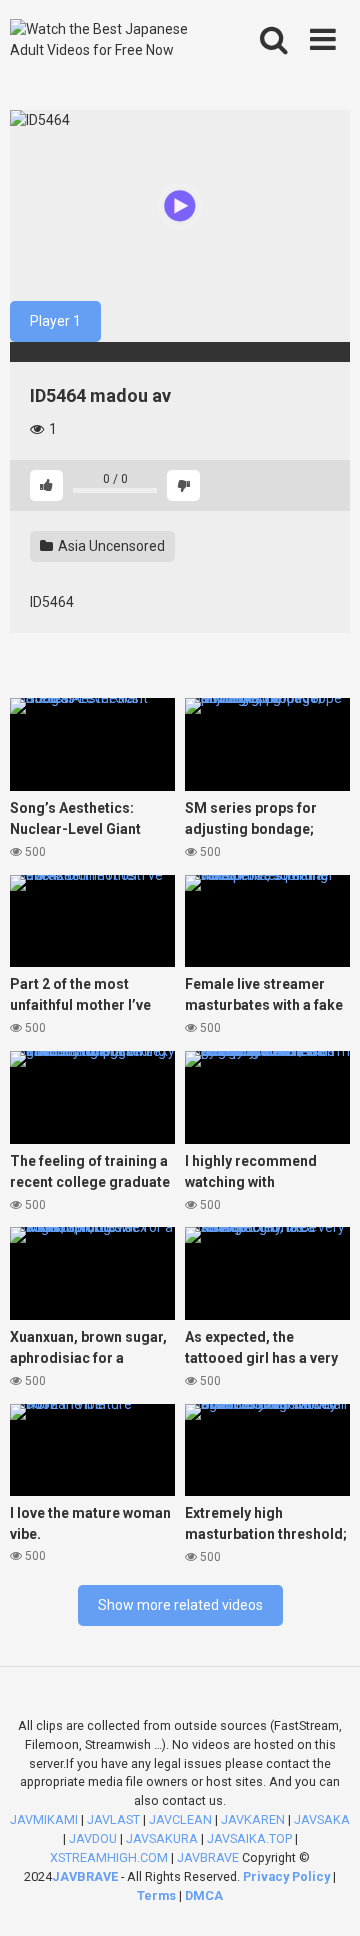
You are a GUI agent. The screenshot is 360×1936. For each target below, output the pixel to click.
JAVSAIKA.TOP (249, 1838)
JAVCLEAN (180, 1819)
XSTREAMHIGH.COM (109, 1857)
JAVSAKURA (162, 1838)
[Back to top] (323, 1895)
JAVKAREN (253, 1819)
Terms (158, 1895)
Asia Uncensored (110, 546)
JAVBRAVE (208, 1857)
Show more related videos (180, 1605)
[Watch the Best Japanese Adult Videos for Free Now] (112, 40)
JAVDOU (93, 1838)
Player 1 (55, 321)
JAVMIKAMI (44, 1819)
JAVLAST (113, 1819)
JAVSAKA (322, 1819)
